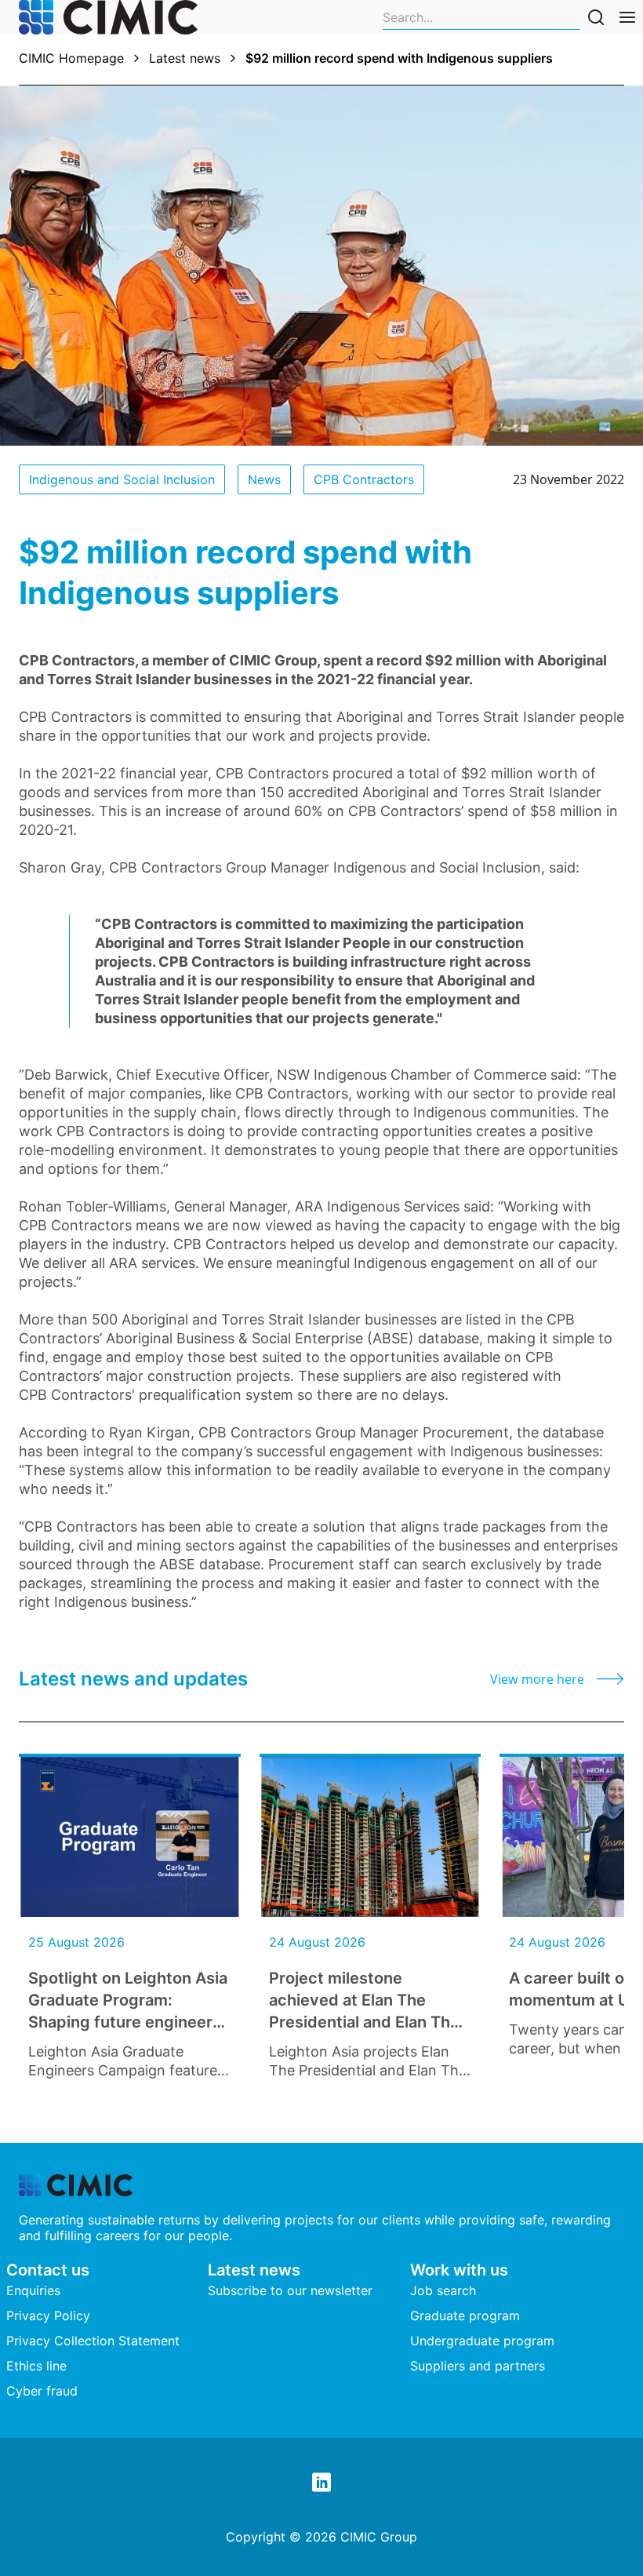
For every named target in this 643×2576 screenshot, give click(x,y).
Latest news (185, 58)
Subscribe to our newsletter (290, 2290)
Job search (443, 2290)
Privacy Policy (48, 2315)
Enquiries (33, 2290)
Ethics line (36, 2366)
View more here (537, 1679)
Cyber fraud (42, 2391)
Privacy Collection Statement (93, 2341)
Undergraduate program (482, 2341)
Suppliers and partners (478, 2366)
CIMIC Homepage (71, 58)
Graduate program (465, 2315)
